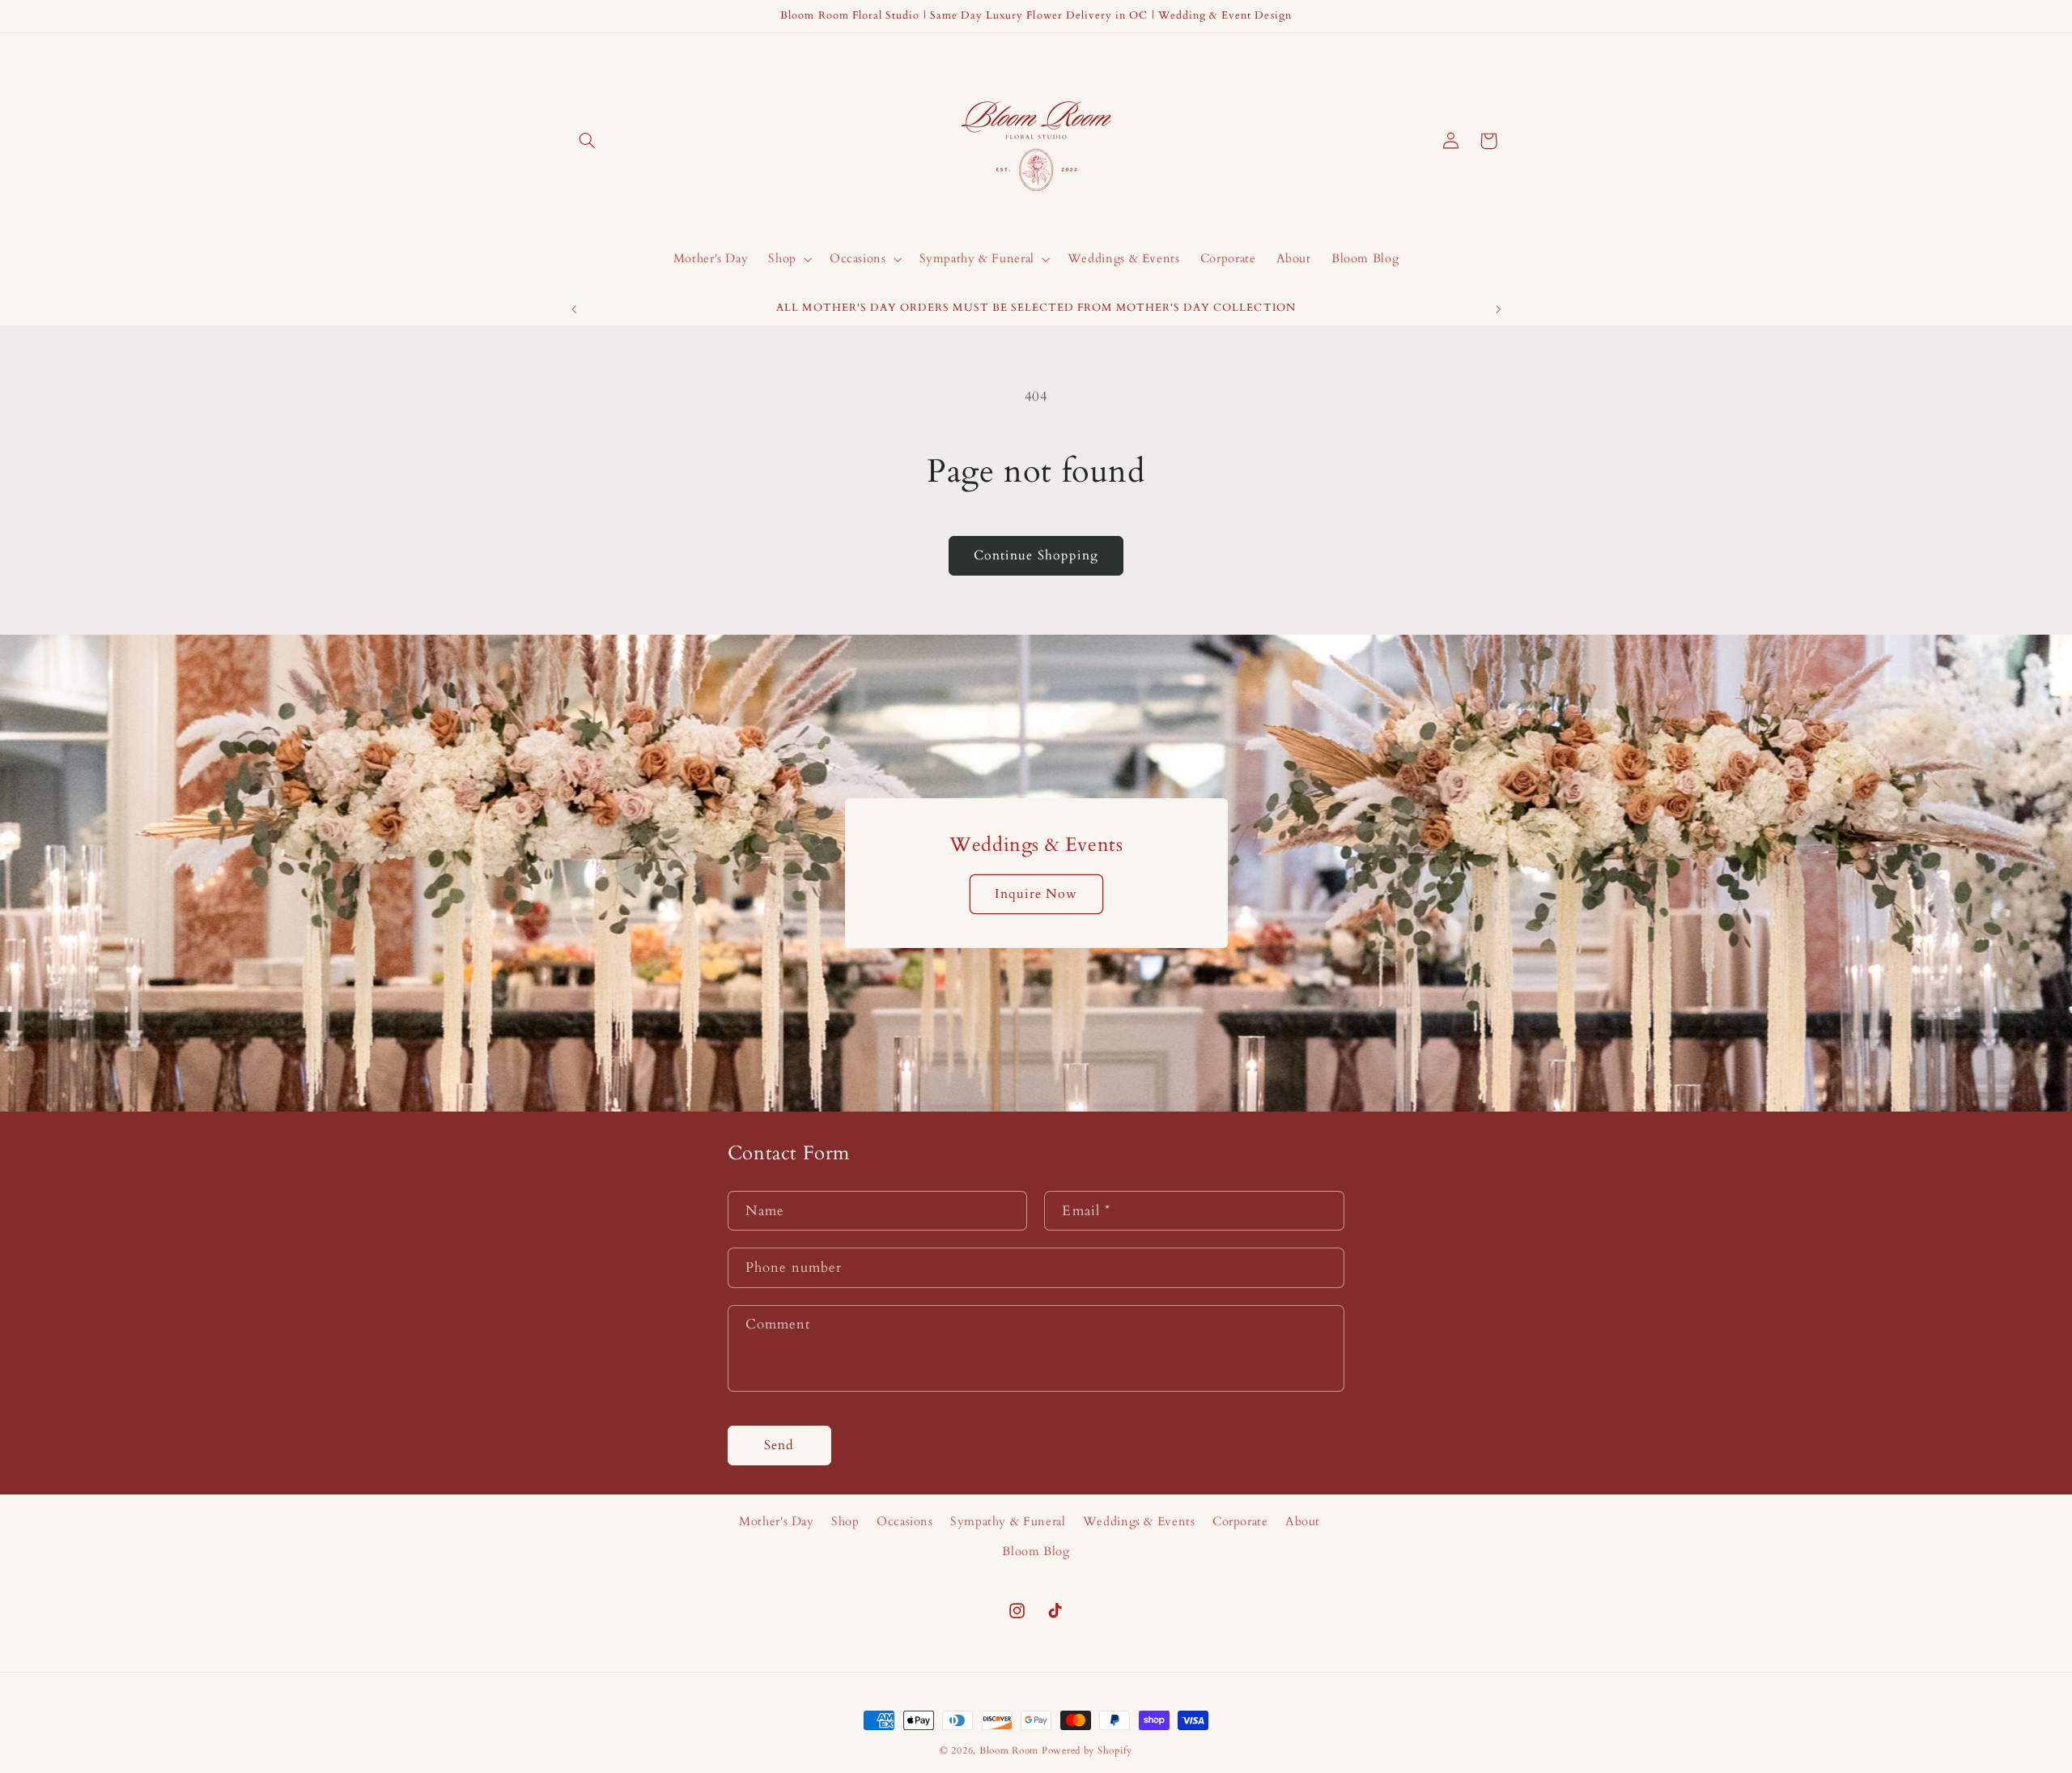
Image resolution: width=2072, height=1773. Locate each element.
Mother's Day (777, 1521)
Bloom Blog (1036, 1551)
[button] (588, 141)
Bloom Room (1009, 1751)
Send (779, 1445)
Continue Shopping (1036, 555)
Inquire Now (1036, 894)
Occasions (905, 1521)
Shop (845, 1521)
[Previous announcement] (574, 309)
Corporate (1240, 1521)
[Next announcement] (1498, 309)
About (1303, 1521)
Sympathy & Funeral (1008, 1521)
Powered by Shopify (1087, 1751)
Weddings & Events (1139, 1521)
